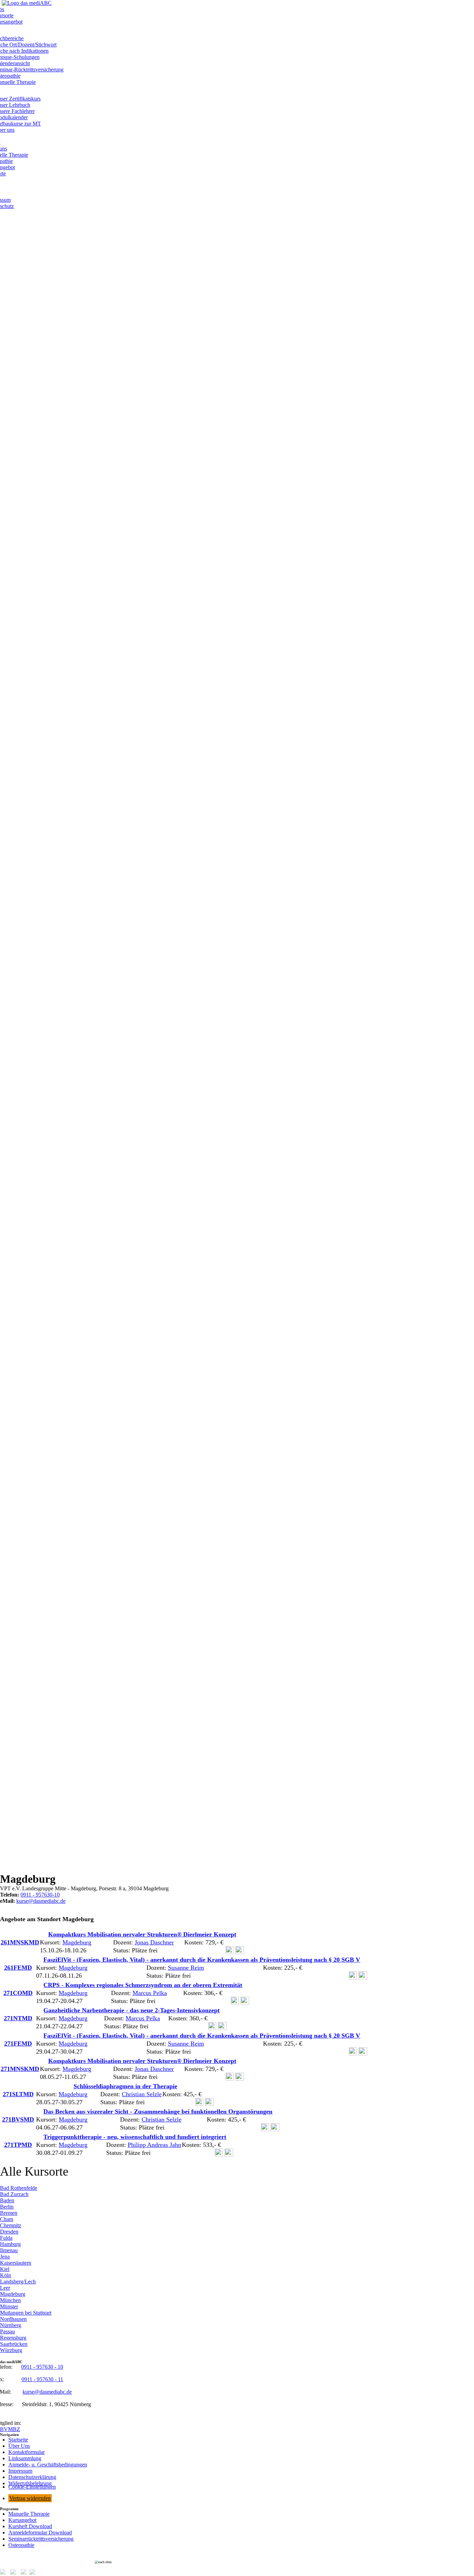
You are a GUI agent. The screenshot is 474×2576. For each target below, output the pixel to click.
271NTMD (18, 2018)
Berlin (7, 2207)
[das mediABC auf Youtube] (35, 2573)
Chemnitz (11, 2225)
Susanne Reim (186, 1968)
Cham (7, 2219)
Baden (7, 2200)
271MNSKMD (20, 2069)
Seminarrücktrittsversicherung (41, 2539)
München (10, 2300)
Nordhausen (13, 2319)
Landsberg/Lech (18, 2282)
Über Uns (19, 2446)
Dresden (9, 2232)
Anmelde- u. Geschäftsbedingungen (48, 2465)
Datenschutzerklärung (32, 2477)
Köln (6, 2275)
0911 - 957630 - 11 (42, 2379)
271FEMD (18, 2044)
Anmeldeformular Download (40, 2532)
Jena (5, 2257)
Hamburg (10, 2244)
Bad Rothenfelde (19, 2188)
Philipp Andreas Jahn (154, 2145)
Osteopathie (21, 2545)
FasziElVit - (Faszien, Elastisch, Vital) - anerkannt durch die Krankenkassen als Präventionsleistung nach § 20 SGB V (202, 1960)
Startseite (18, 2440)
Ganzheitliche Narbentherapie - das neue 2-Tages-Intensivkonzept (132, 2010)
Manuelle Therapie (29, 2514)
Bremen (9, 2213)
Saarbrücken (14, 2344)
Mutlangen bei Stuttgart (26, 2313)
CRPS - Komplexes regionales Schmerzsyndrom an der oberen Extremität (143, 1985)
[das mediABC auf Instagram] (15, 2573)
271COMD (18, 1993)
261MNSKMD (20, 1942)
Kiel (5, 2269)
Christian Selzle (142, 2094)
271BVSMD (18, 2119)
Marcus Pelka (150, 1993)
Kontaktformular (27, 2452)
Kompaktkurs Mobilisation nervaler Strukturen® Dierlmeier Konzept (142, 1934)
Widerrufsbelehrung (30, 2483)
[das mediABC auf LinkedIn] (25, 2573)
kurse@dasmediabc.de (41, 1901)
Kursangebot (22, 2520)
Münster (9, 2306)
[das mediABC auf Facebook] (5, 2573)
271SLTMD (18, 2094)
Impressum (20, 2471)
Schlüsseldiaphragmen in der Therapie (125, 2086)
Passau (7, 2331)
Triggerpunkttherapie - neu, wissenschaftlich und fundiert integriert (135, 2137)
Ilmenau (9, 2250)
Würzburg (11, 2350)
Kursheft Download (30, 2526)
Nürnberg (11, 2325)
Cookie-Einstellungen (32, 2487)
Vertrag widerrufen (30, 2498)
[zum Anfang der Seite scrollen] (237, 2562)
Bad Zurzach (14, 2194)
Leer (5, 2288)
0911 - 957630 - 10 (42, 2367)
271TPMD (18, 2145)
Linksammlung (25, 2458)
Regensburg (13, 2338)
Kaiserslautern (16, 2263)
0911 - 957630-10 (40, 1895)
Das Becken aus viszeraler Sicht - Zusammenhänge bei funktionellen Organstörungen (158, 2111)
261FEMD (18, 1968)
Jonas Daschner (154, 1942)
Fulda (6, 2238)
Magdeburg (77, 1942)
